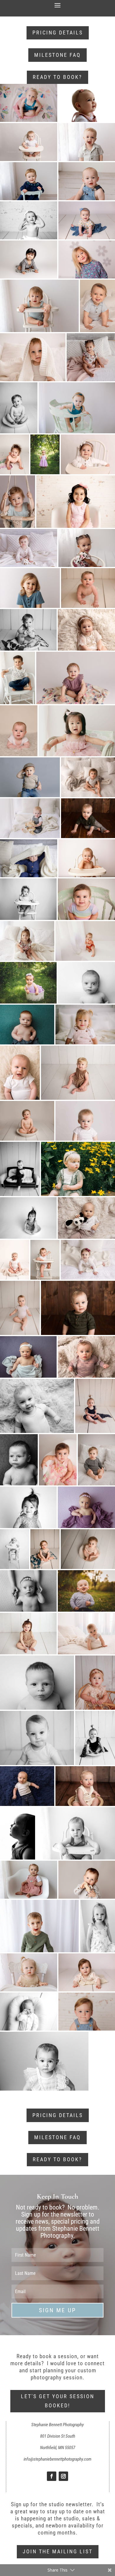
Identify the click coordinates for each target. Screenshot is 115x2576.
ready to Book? (57, 77)
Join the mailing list (58, 2551)
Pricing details (58, 33)
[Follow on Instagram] (63, 2476)
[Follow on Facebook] (52, 2476)
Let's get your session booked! (58, 2401)
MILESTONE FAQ (57, 55)
